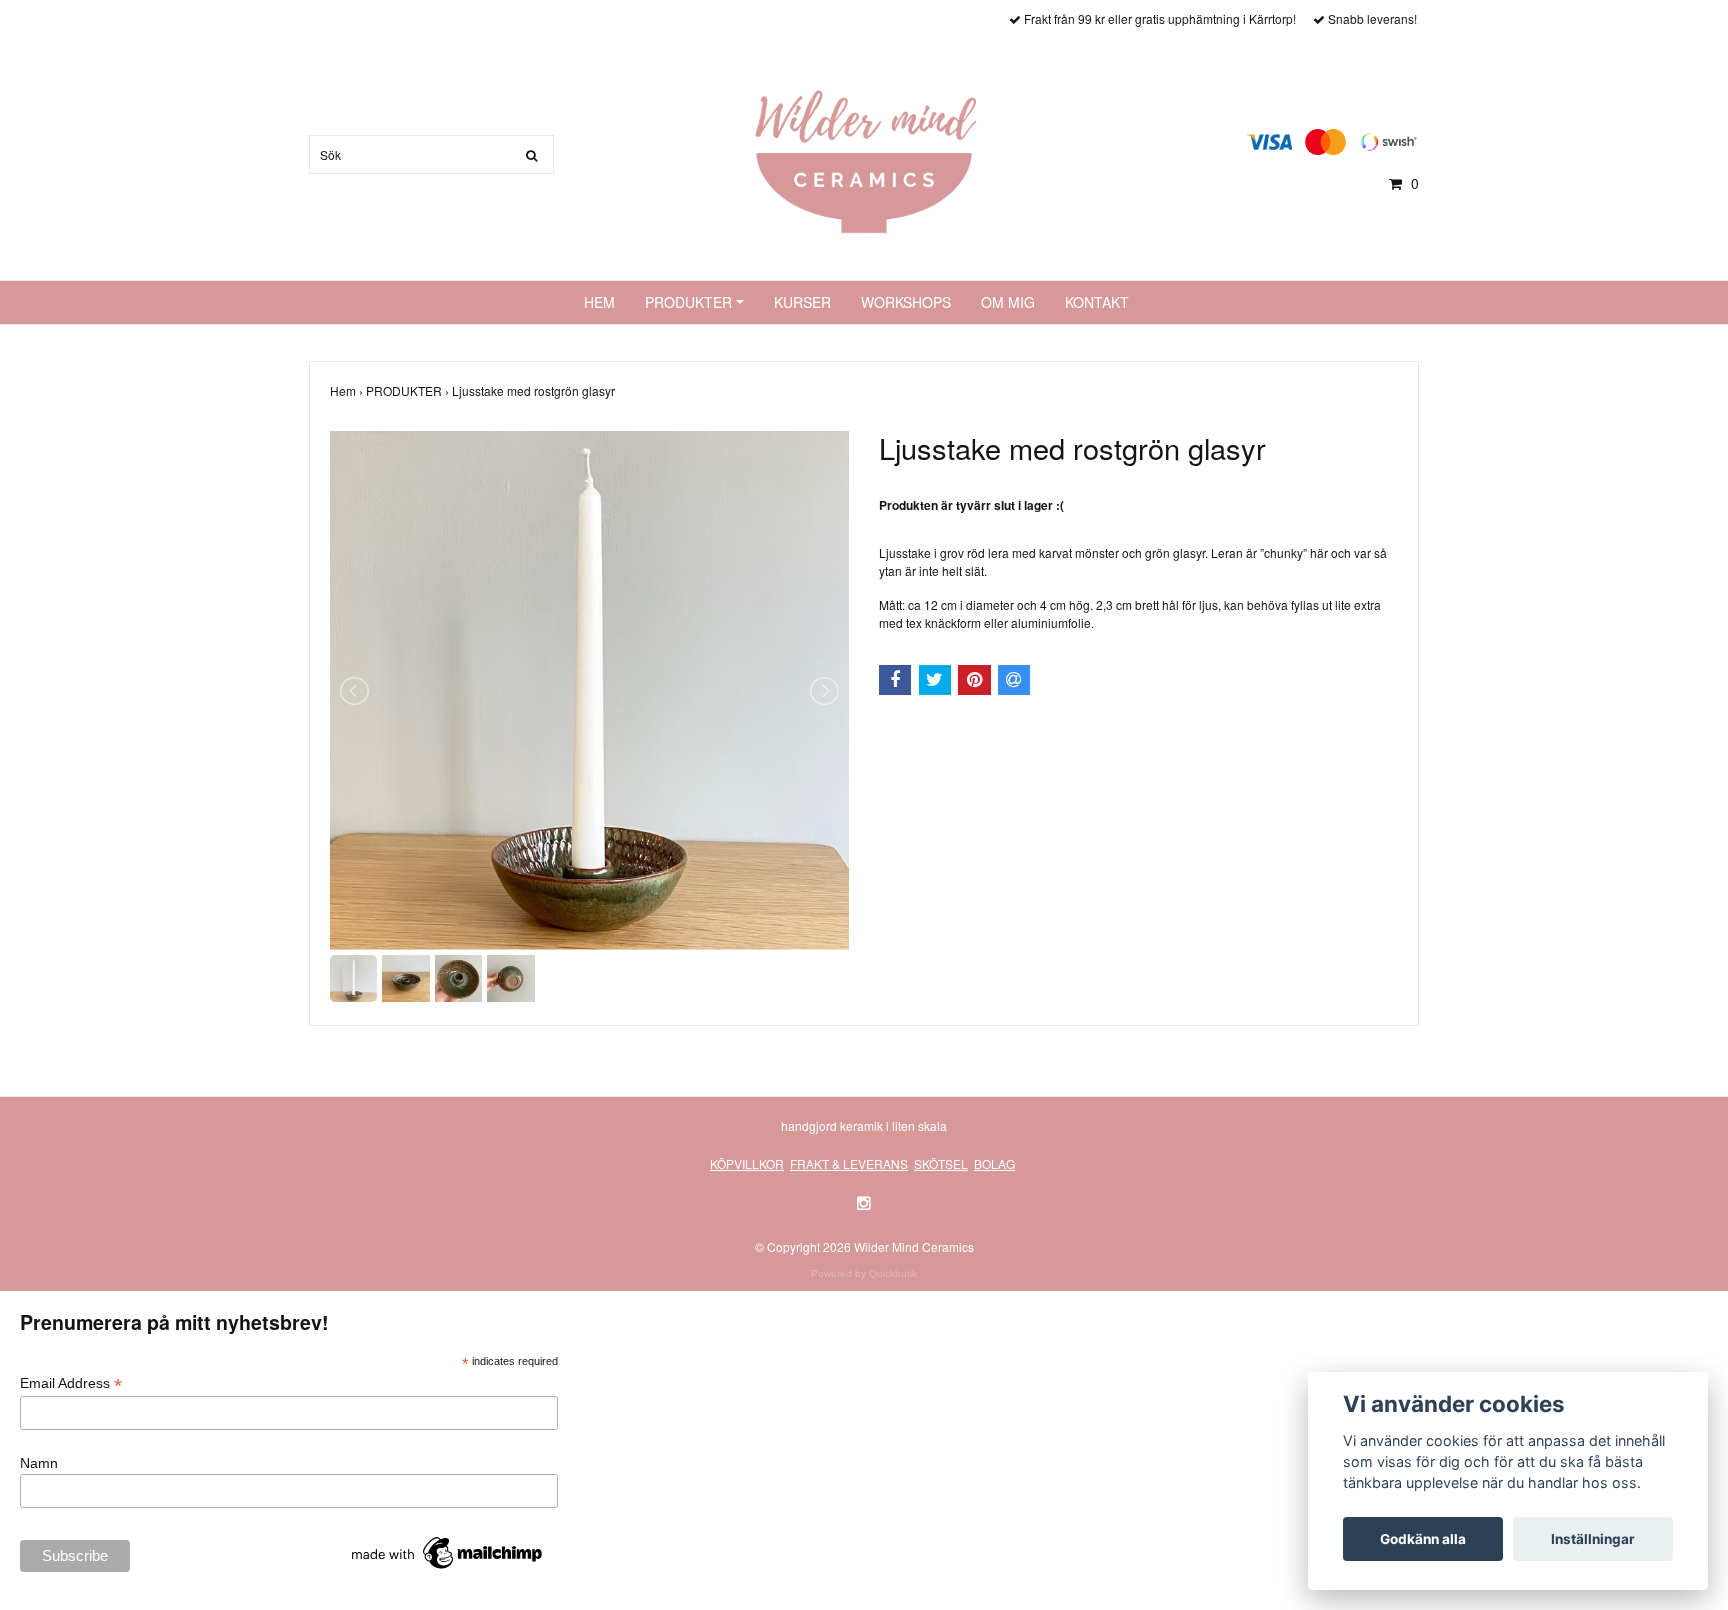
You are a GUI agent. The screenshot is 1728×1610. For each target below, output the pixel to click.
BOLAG (994, 1163)
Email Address (71, 1383)
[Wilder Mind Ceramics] (864, 159)
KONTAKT (1097, 302)
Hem (348, 390)
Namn (39, 1463)
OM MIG (1008, 302)
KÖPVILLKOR (747, 1163)
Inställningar (1593, 1539)
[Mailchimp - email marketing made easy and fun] (448, 1552)
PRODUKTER (688, 302)
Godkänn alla (1423, 1539)
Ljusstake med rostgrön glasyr (535, 390)
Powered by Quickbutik (864, 1273)
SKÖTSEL (941, 1163)
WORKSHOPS (906, 302)
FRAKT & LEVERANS (849, 1163)
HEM (599, 302)
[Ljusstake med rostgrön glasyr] (589, 690)
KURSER (802, 302)
